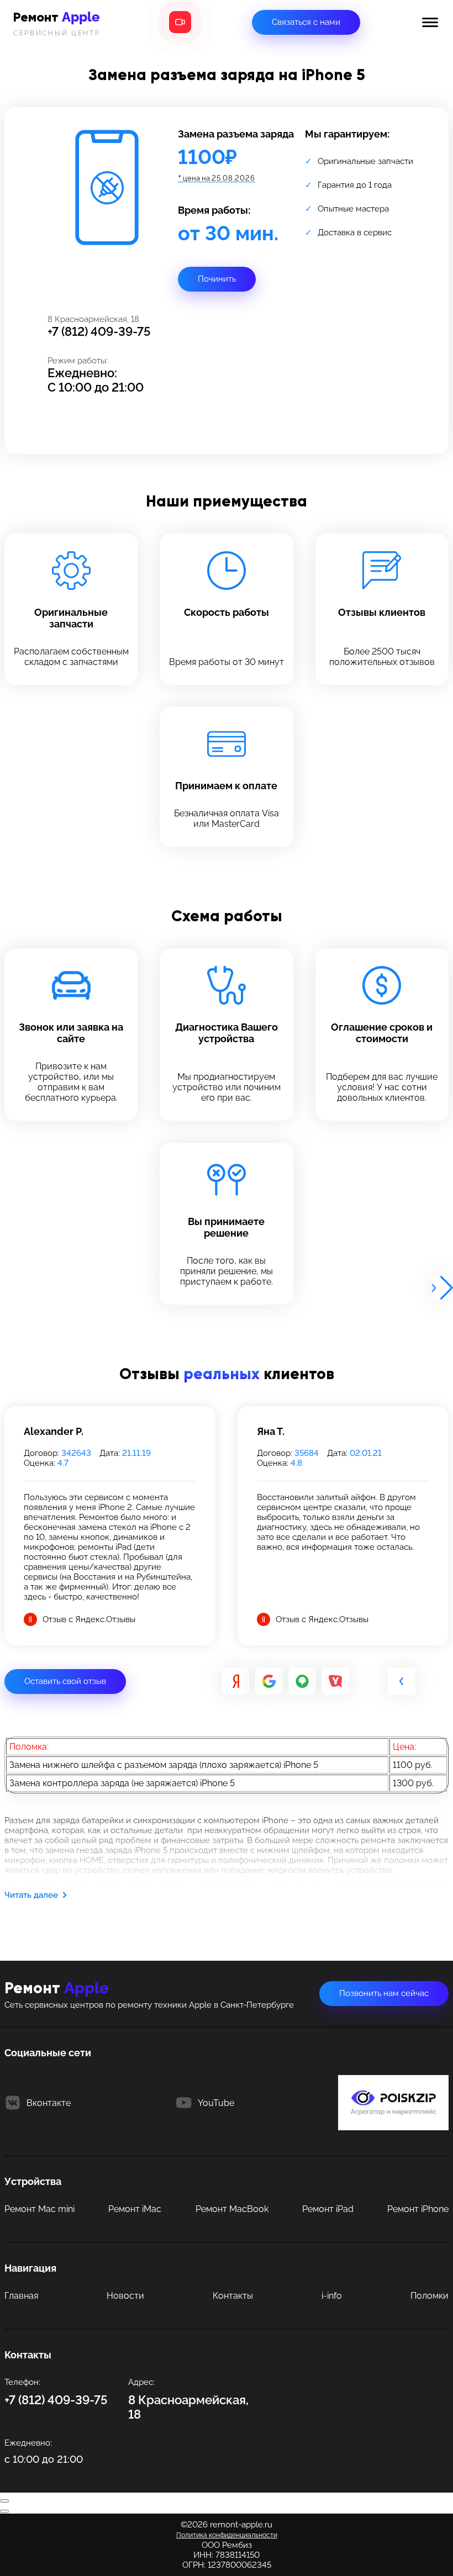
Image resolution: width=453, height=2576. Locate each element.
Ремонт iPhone (418, 2209)
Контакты (233, 2296)
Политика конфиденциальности (227, 2535)
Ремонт (57, 23)
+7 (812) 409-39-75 (99, 331)
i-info (332, 2296)
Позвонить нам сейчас (384, 1993)
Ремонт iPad (328, 2209)
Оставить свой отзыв (65, 1681)
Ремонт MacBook (232, 2209)
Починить (217, 279)
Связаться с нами (306, 22)
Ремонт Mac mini (39, 2209)
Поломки (430, 2296)
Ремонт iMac (135, 2209)
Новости (125, 2296)
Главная (21, 2296)
